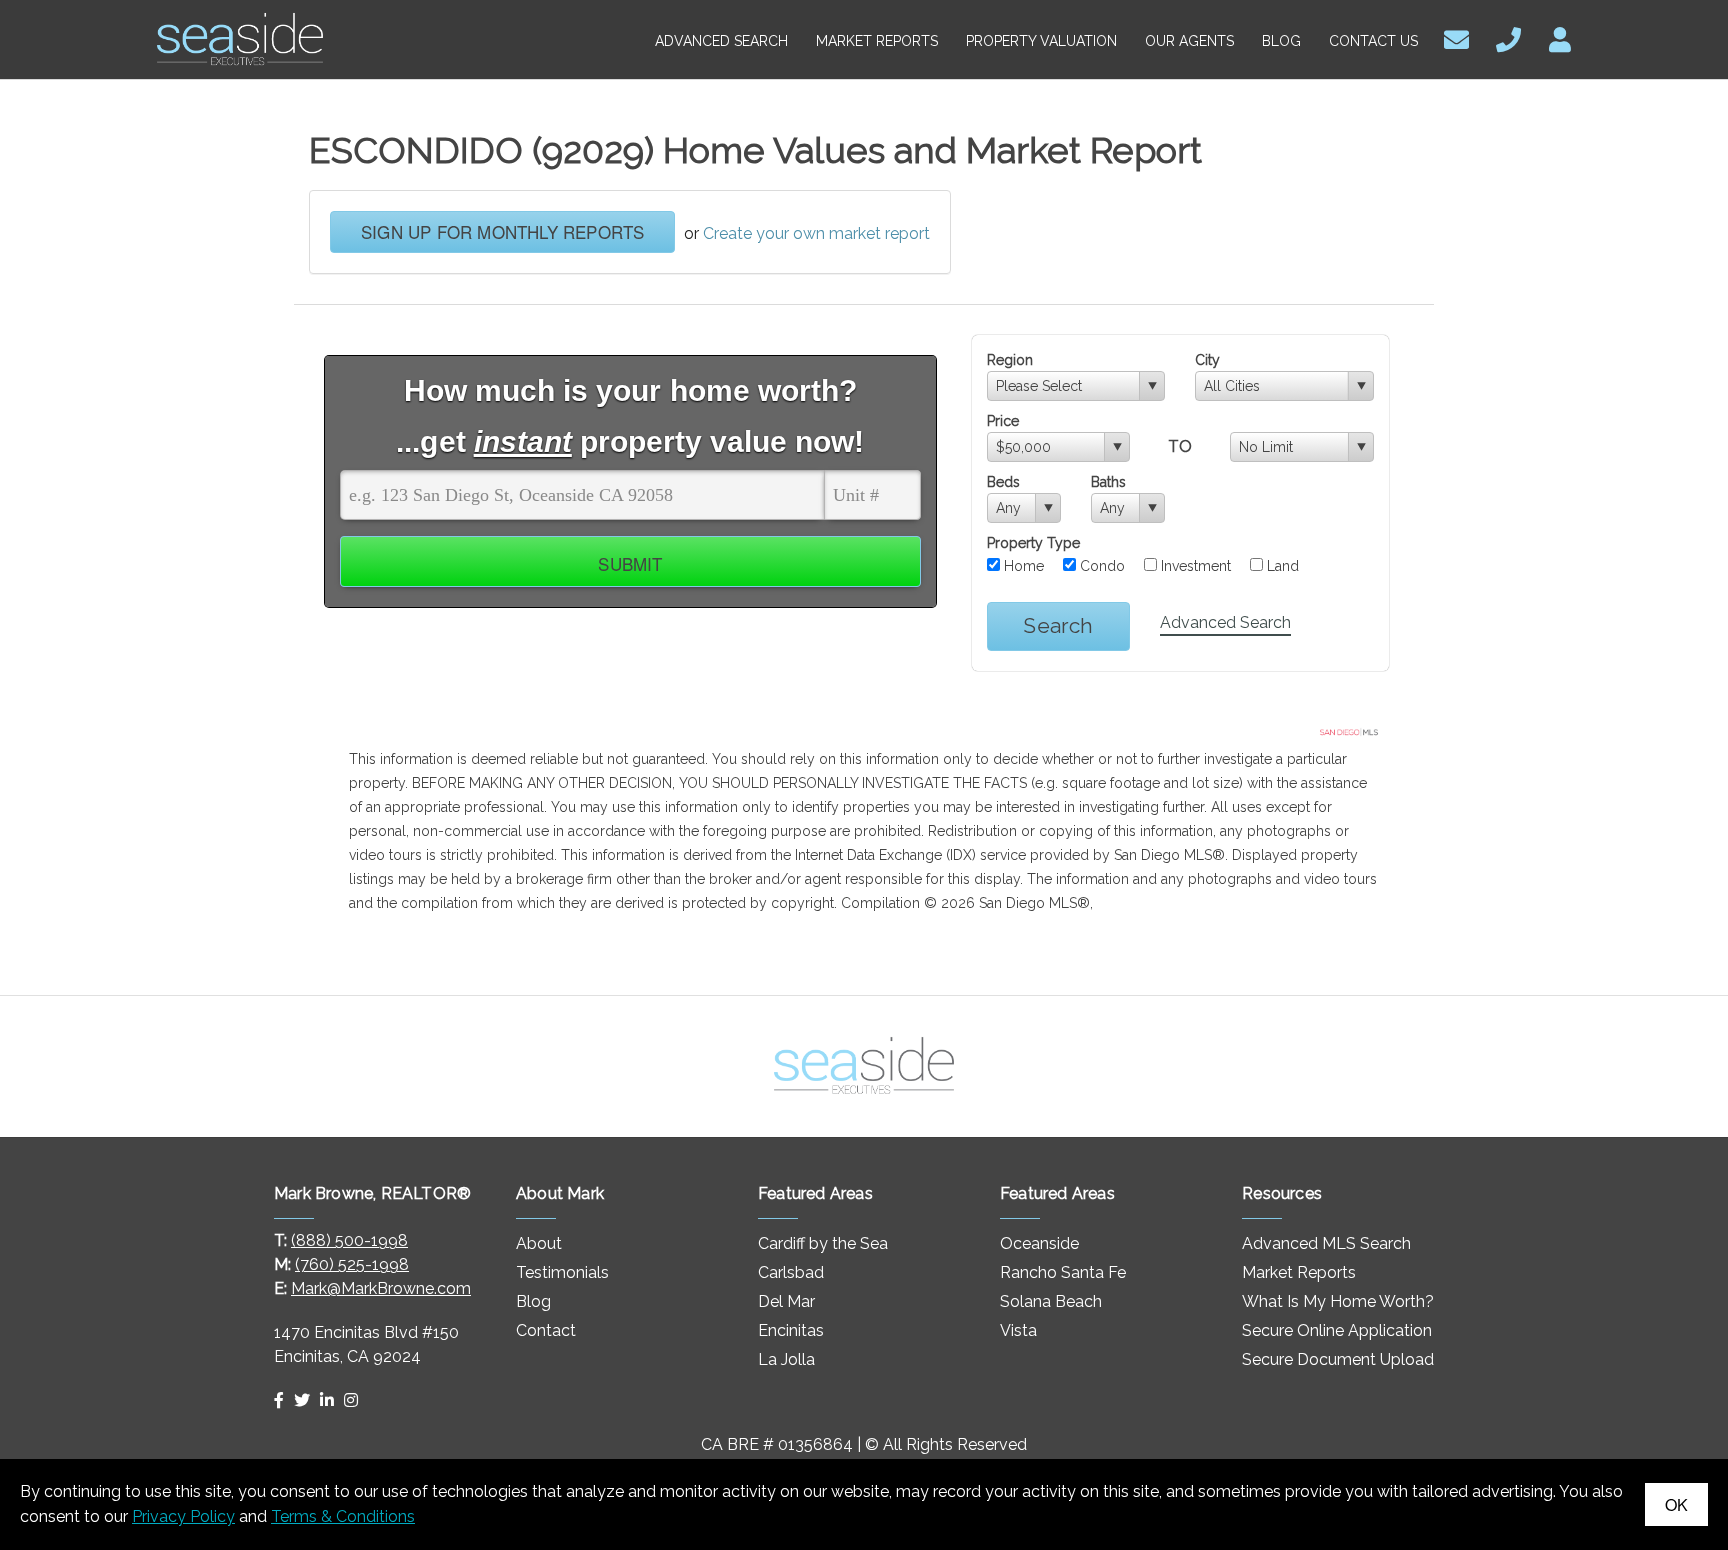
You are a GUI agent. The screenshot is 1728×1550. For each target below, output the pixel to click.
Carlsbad (791, 1272)
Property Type (1033, 543)
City (1207, 360)
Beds (1003, 482)
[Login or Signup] (1560, 38)
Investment (1194, 566)
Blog (533, 1301)
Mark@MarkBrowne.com (381, 1288)
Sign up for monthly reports (502, 231)
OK (1676, 1504)
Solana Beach (1051, 1301)
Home (1022, 566)
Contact (546, 1330)
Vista (1018, 1330)
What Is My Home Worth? (1338, 1301)
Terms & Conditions (343, 1516)
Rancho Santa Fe (1063, 1272)
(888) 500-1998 (349, 1240)
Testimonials (562, 1272)
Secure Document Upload (1338, 1359)
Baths (1108, 482)
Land (1281, 566)
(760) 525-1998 (352, 1264)
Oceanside (1039, 1243)
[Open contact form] (1456, 38)
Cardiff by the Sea (823, 1243)
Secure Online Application (1337, 1330)
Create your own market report (816, 233)
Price (1003, 421)
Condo (1100, 566)
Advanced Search (1225, 622)
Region (1010, 360)
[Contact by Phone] (1508, 38)
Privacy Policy (183, 1516)
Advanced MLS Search (1326, 1243)
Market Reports (1299, 1272)
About (539, 1243)
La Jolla (786, 1359)
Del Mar (786, 1301)
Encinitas (791, 1330)
